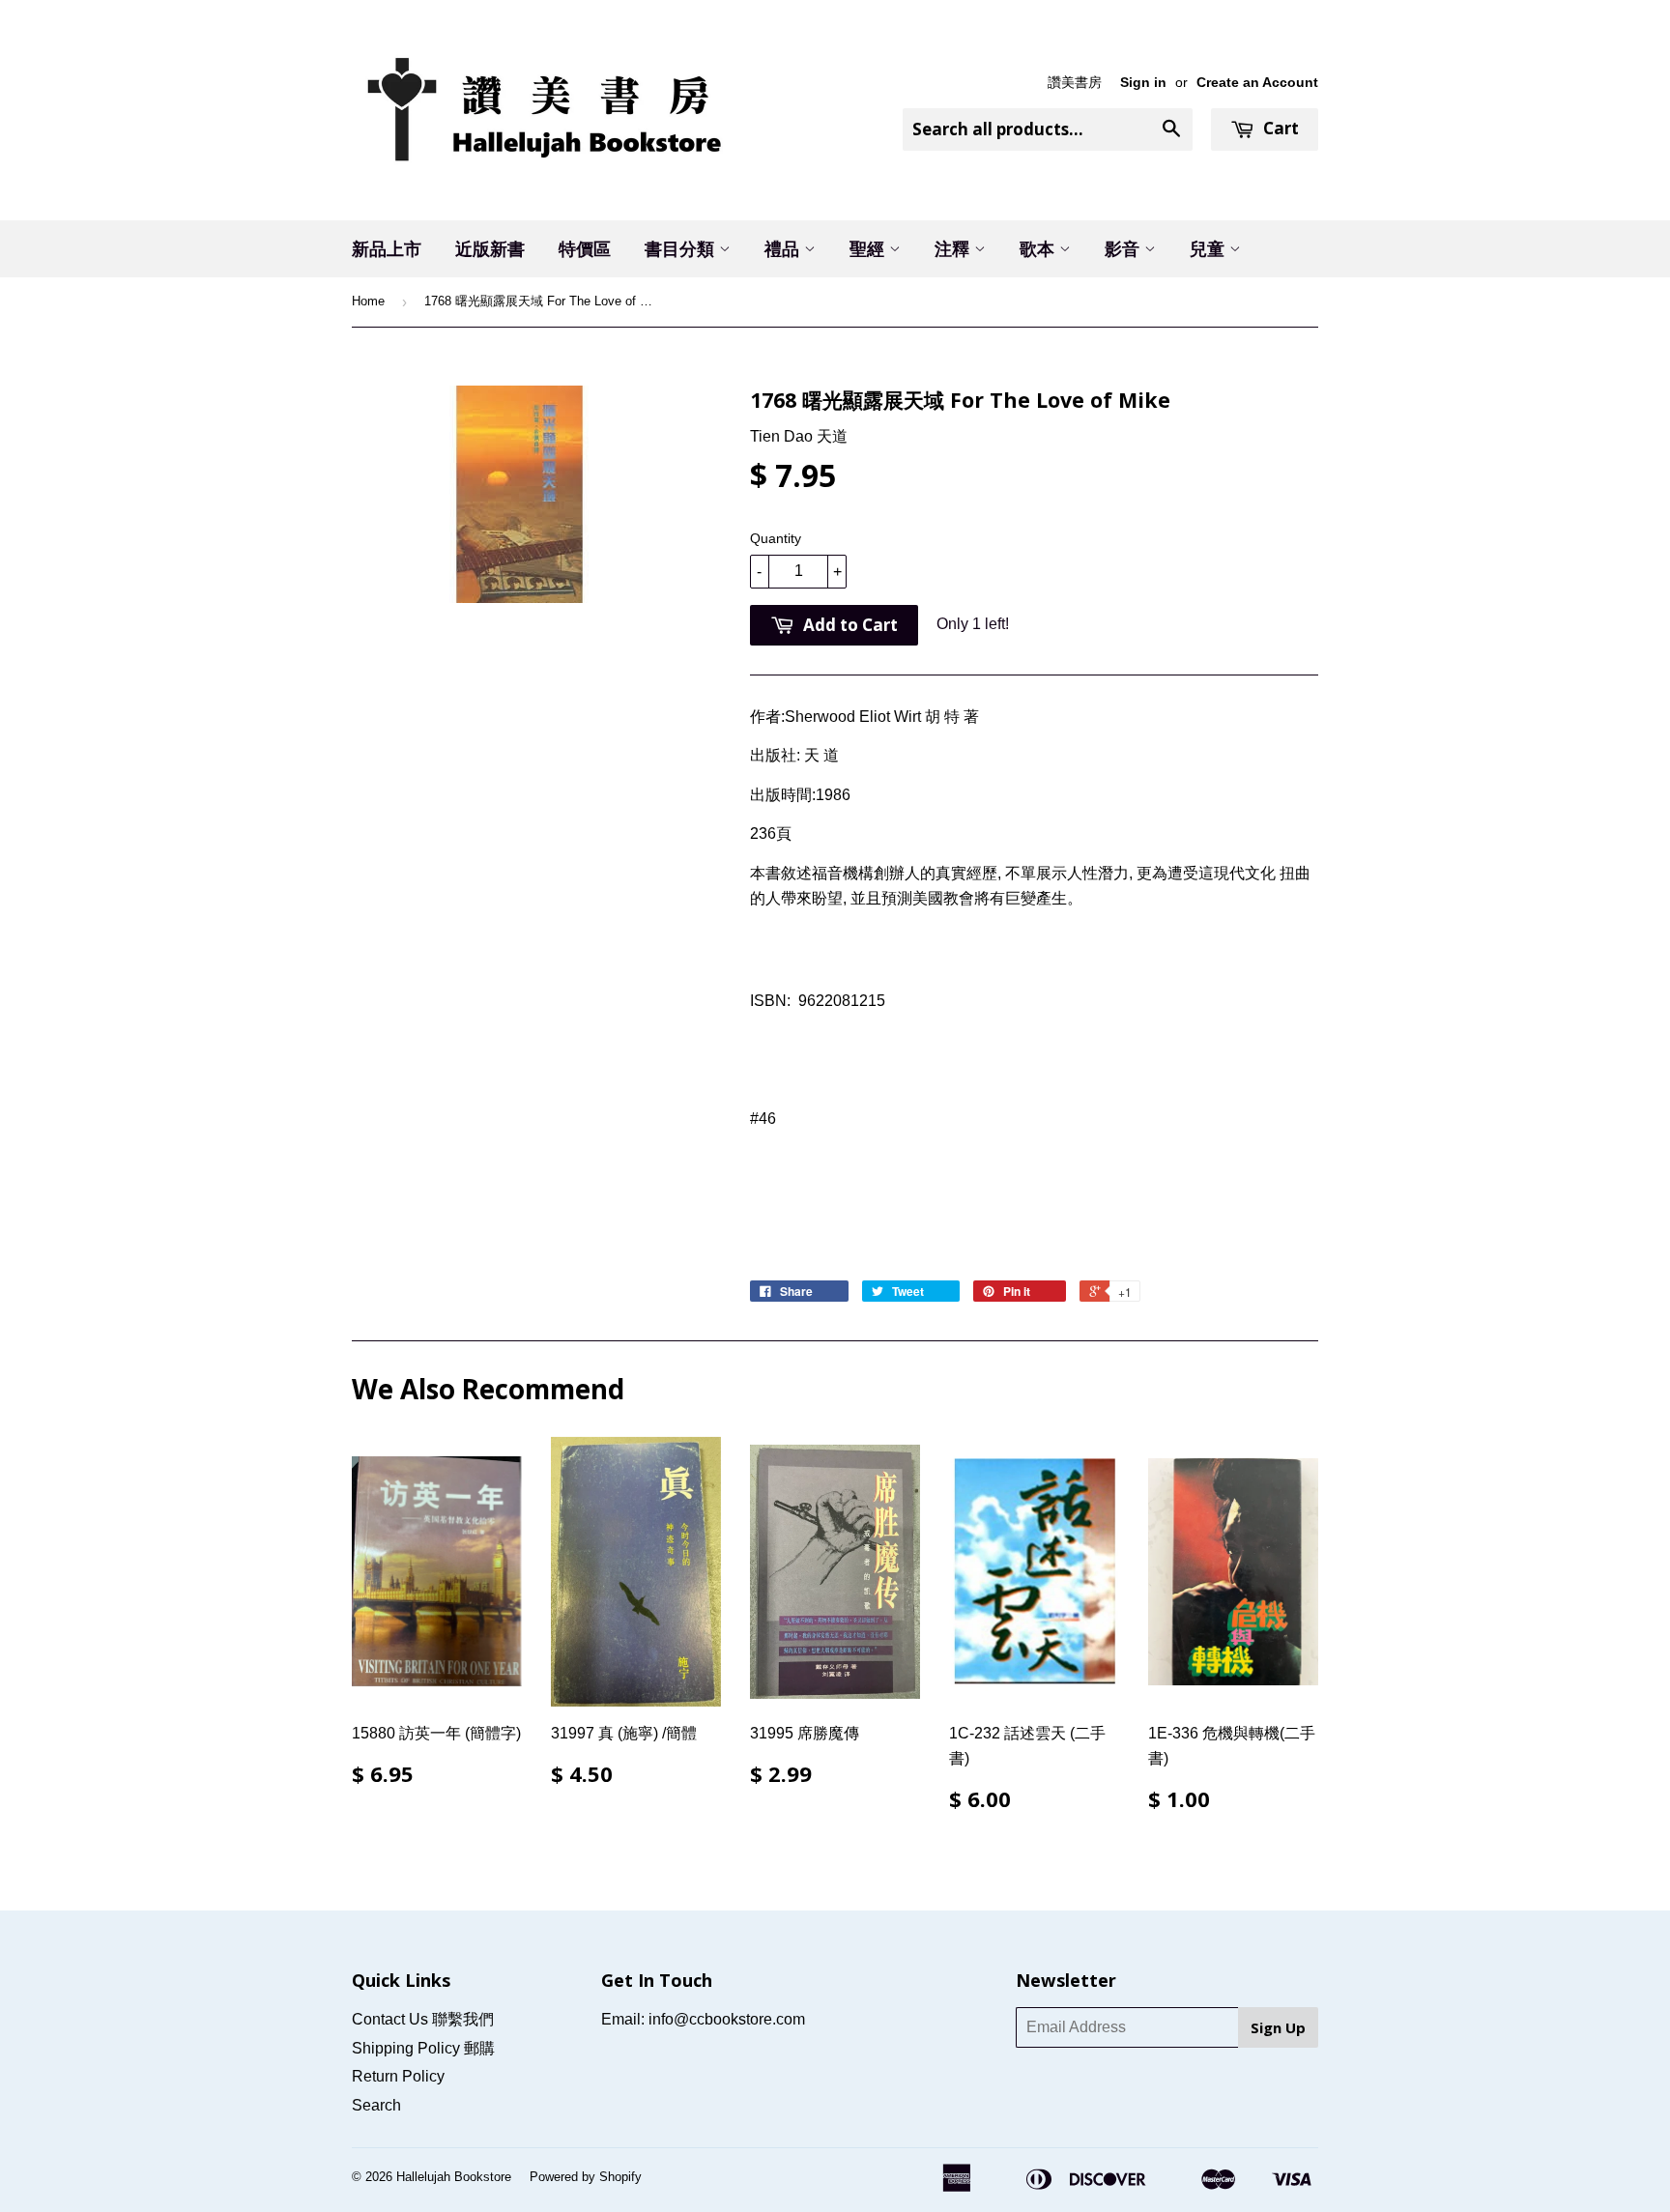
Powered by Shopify (586, 2177)
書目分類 (682, 248)
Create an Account (1257, 83)
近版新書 (490, 248)
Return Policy (398, 2076)
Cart (1279, 128)
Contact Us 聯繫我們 (423, 2019)
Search (376, 2105)
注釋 (954, 248)
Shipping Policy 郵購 (423, 2048)
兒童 (1209, 248)
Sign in (1143, 83)
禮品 (784, 248)
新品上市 (387, 248)
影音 (1124, 248)
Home (368, 301)
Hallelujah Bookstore (454, 2177)
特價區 (585, 248)
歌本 (1039, 248)
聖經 (869, 248)
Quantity (776, 538)
